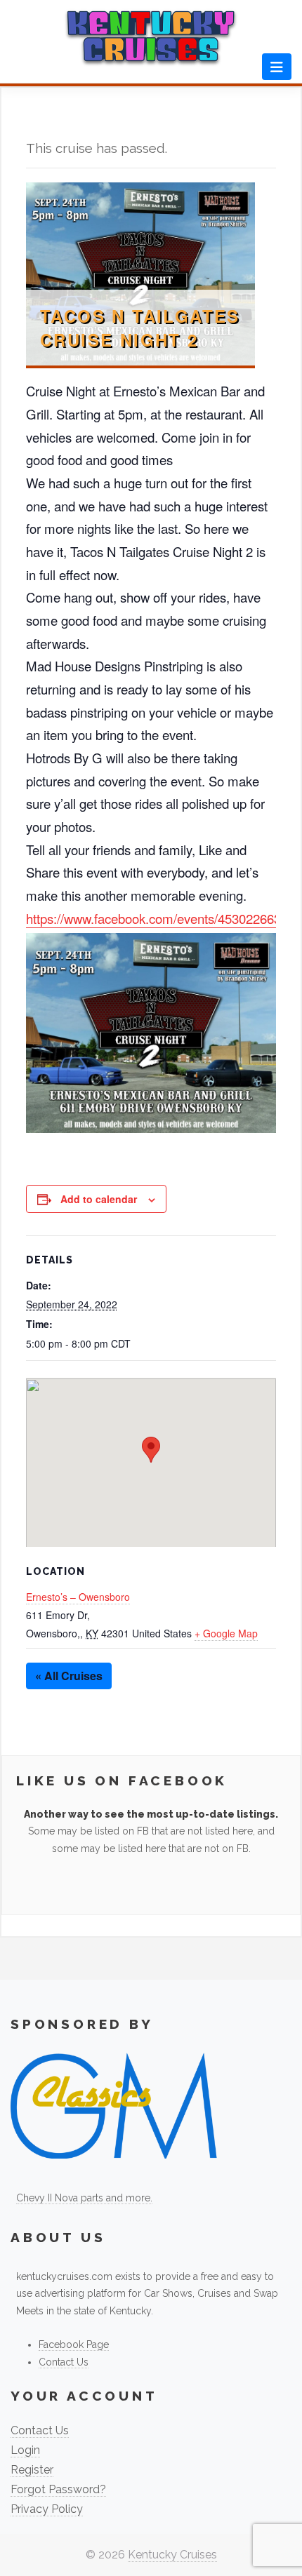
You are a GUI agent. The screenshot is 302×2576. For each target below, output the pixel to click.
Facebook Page (74, 2344)
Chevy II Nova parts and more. (84, 2198)
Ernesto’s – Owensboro (78, 1597)
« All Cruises (69, 1676)
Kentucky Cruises (172, 2555)
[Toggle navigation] (277, 67)
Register (32, 2470)
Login (25, 2450)
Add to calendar (99, 1199)
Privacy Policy (47, 2509)
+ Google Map (226, 1633)
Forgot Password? (58, 2489)
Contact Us (64, 2362)
